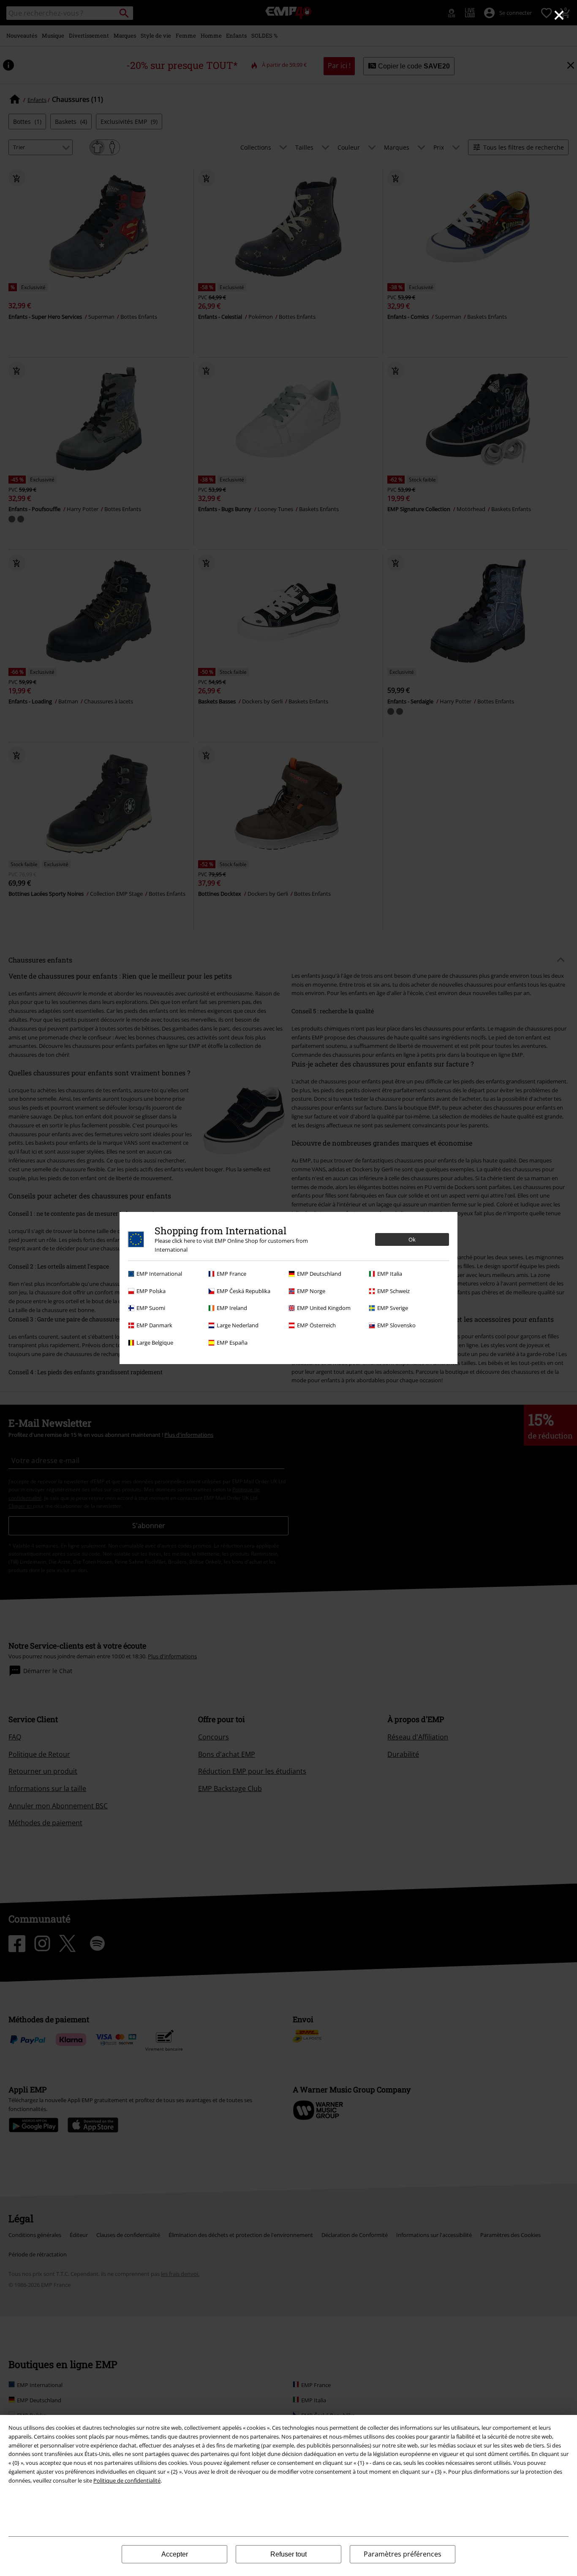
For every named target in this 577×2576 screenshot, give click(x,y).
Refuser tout (288, 2554)
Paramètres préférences (403, 2554)
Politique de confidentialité (127, 2480)
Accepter (175, 2554)
